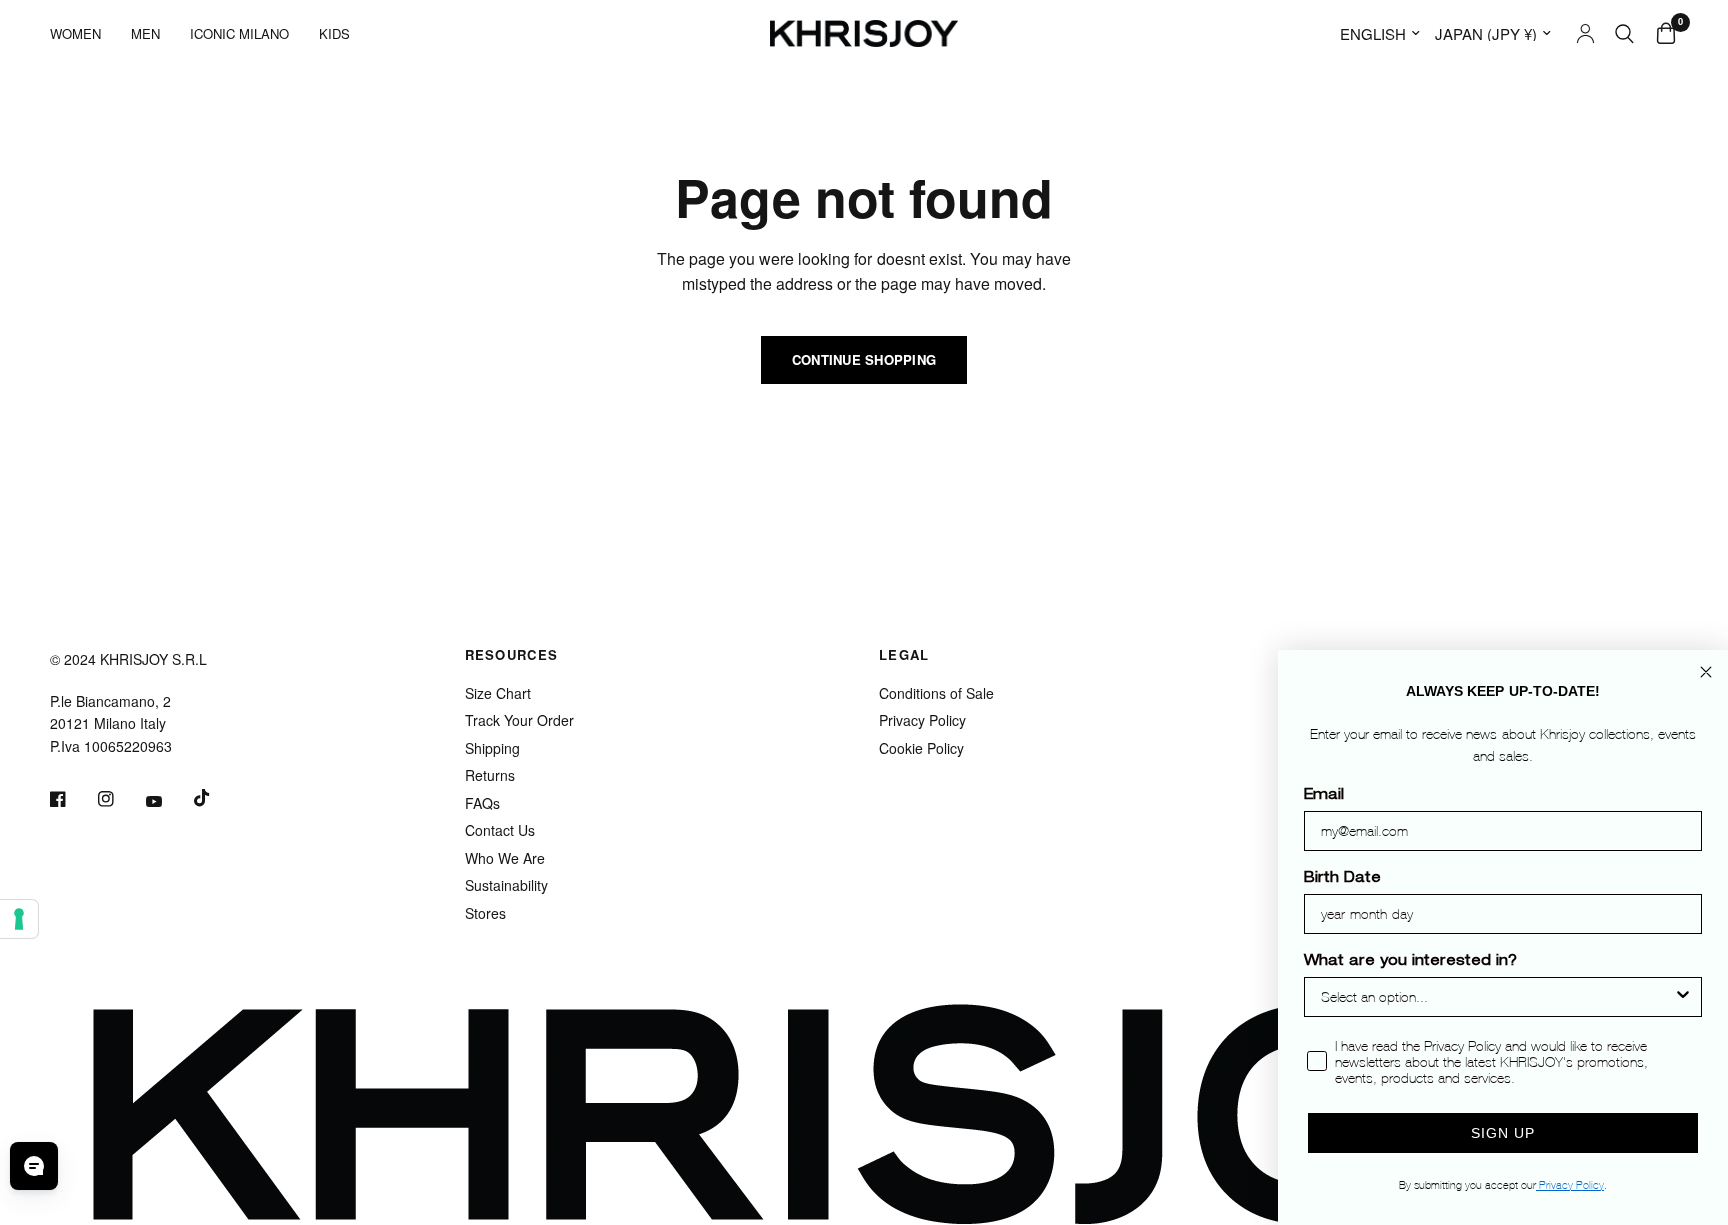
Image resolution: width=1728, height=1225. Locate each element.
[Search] (1624, 33)
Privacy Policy (922, 720)
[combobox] (1497, 997)
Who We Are (505, 858)
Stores (485, 913)
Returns (490, 775)
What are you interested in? (1410, 962)
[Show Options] (1683, 997)
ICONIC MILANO (239, 33)
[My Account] (1585, 33)
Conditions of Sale (936, 693)
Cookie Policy (921, 748)
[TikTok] (216, 798)
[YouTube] (168, 801)
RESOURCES (512, 654)
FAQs (482, 803)
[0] (1661, 33)
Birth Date (1342, 879)
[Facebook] (72, 799)
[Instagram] (120, 799)
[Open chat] (34, 1166)
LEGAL (904, 654)
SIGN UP (1503, 1133)
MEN (145, 33)
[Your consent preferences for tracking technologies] (19, 919)
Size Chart (498, 693)
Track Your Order (519, 720)
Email (1324, 796)
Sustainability (506, 885)
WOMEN (75, 33)
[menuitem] (83, 33)
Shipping (492, 748)
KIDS (334, 33)
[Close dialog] (1706, 672)
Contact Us (500, 830)
